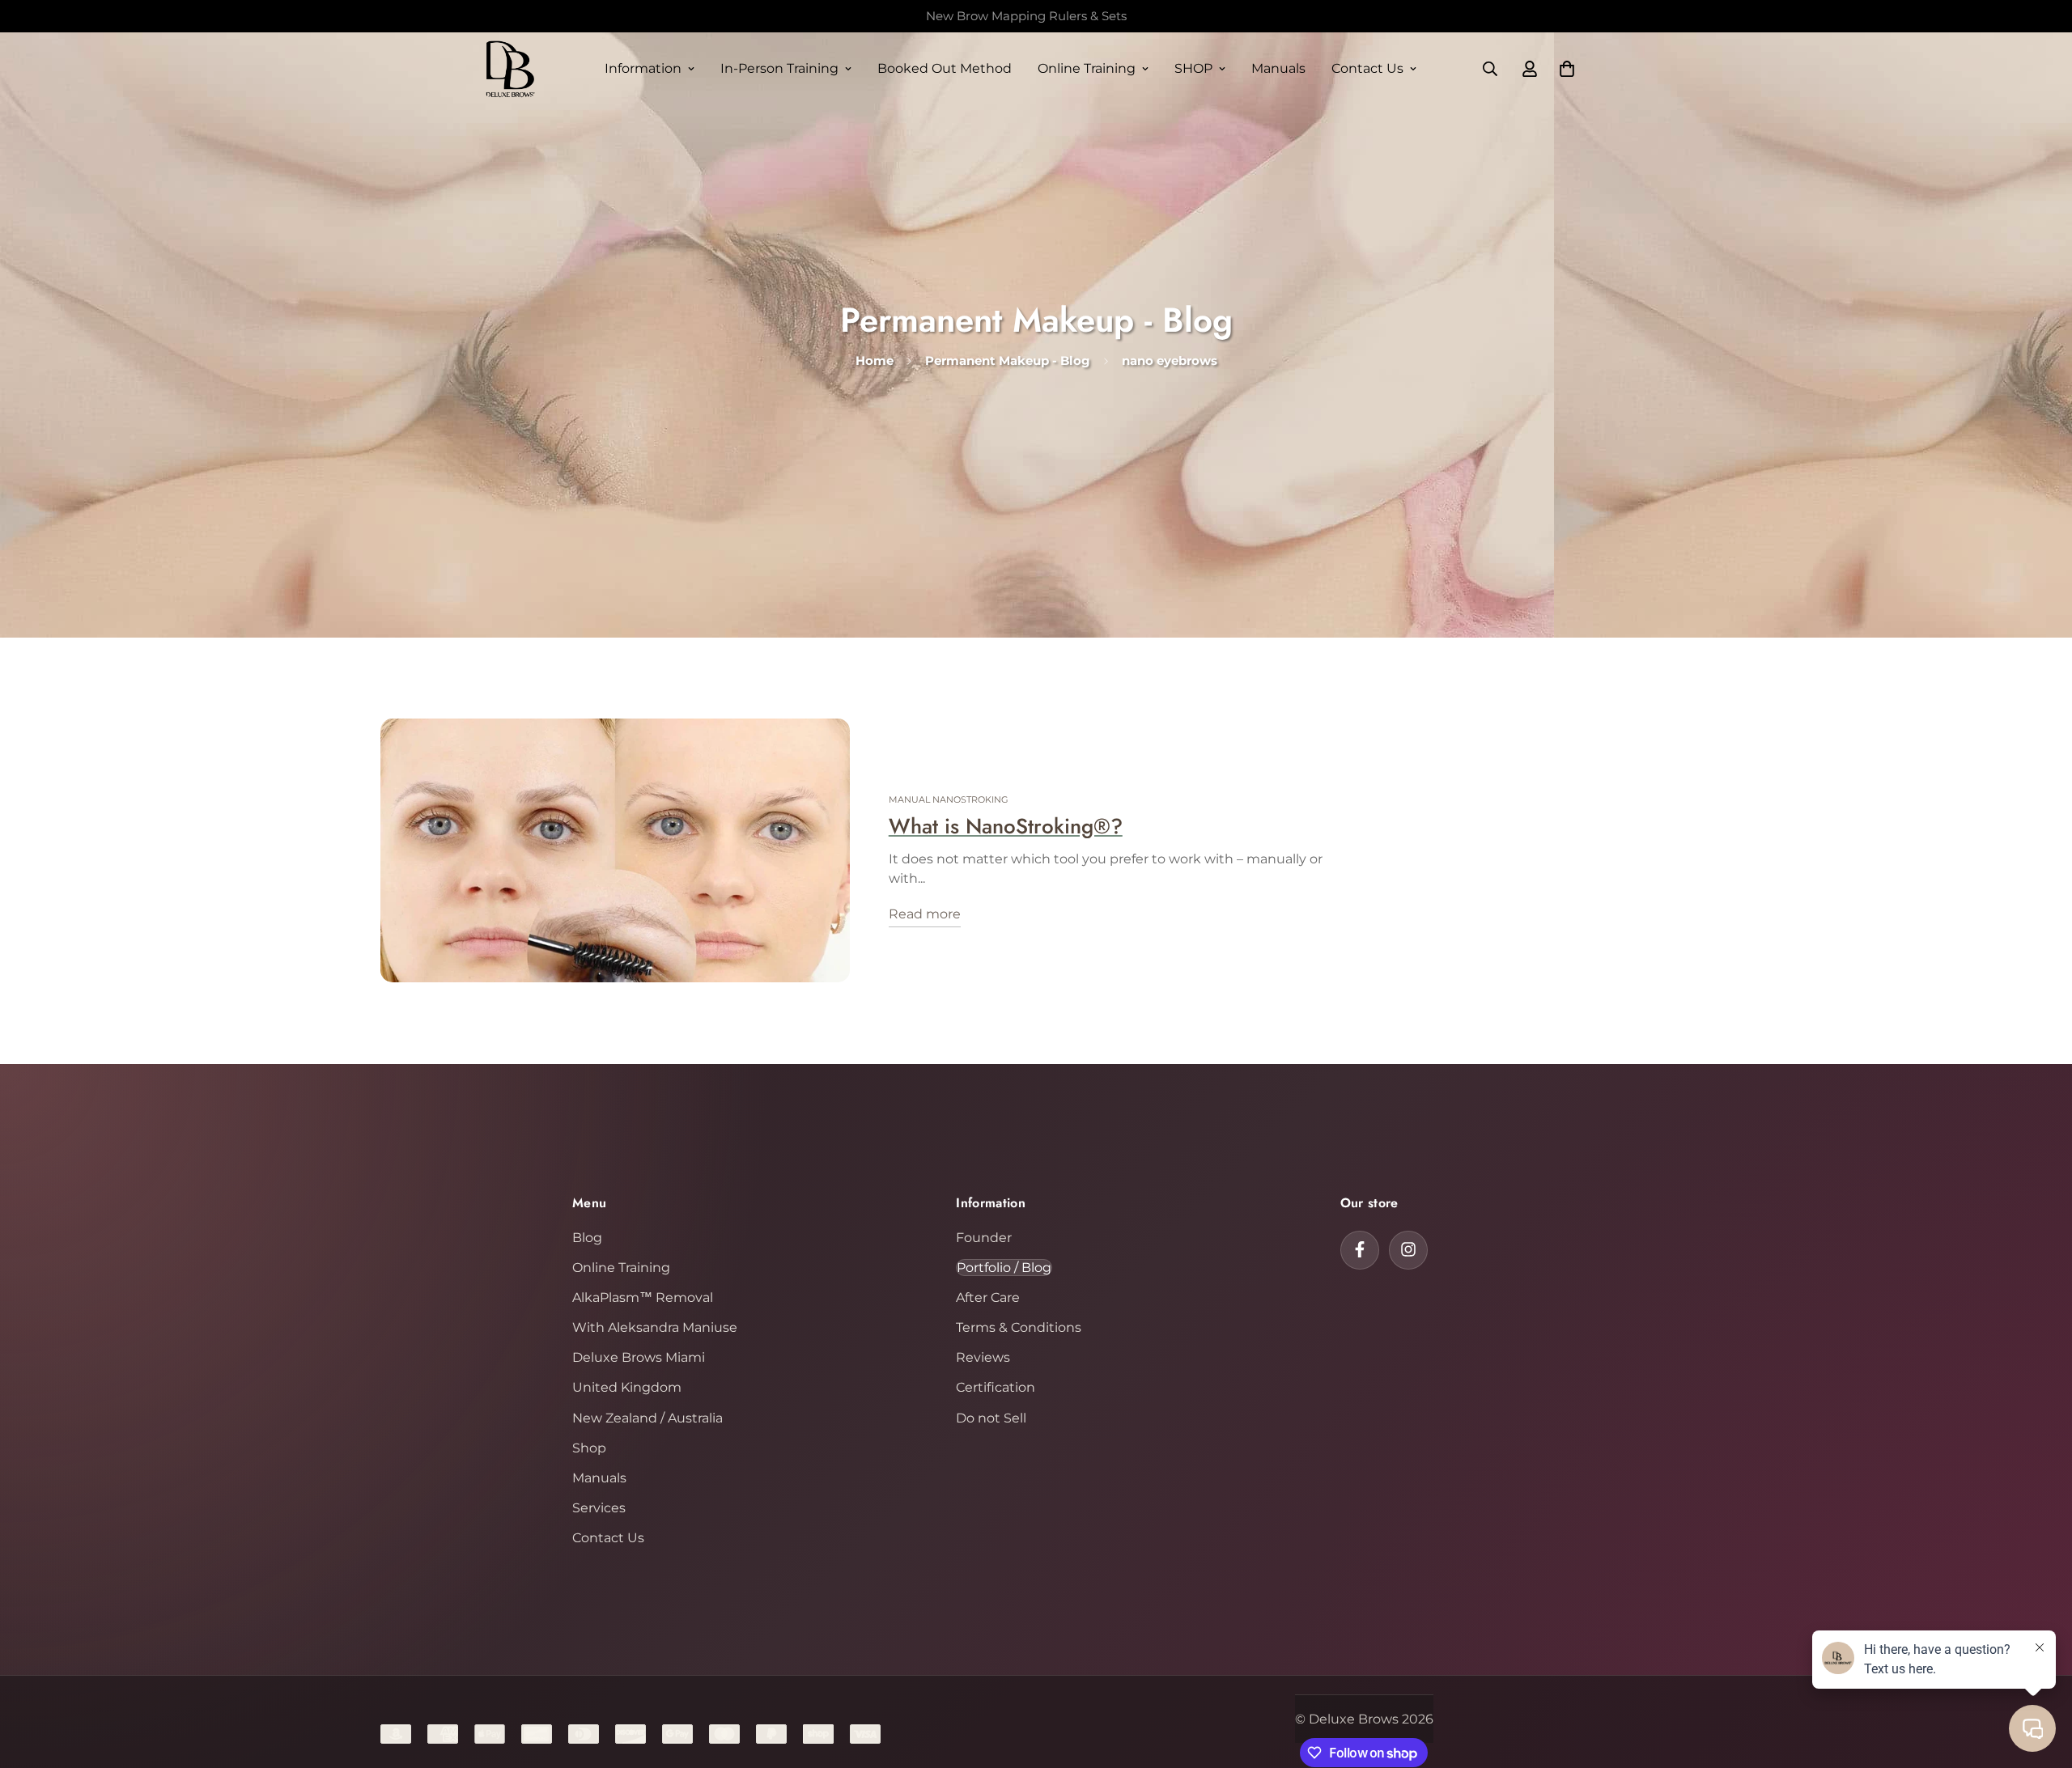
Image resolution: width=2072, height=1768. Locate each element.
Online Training (1087, 68)
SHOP (1193, 68)
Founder (984, 1237)
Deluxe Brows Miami (639, 1357)
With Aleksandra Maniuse (655, 1327)
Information (643, 68)
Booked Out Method (945, 68)
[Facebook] (1360, 1249)
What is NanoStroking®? (1006, 826)
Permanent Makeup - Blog (1008, 360)
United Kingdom (627, 1387)
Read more (925, 915)
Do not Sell (991, 1417)
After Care (988, 1297)
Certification (996, 1387)
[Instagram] (1408, 1249)
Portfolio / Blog (1004, 1267)
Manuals (1278, 68)
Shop (589, 1447)
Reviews (983, 1357)
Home (875, 360)
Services (599, 1508)
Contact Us (1367, 68)
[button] (1567, 69)
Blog (587, 1237)
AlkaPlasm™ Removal (643, 1297)
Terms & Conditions (1019, 1327)
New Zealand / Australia (647, 1417)
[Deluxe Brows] (510, 69)
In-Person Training (779, 68)
